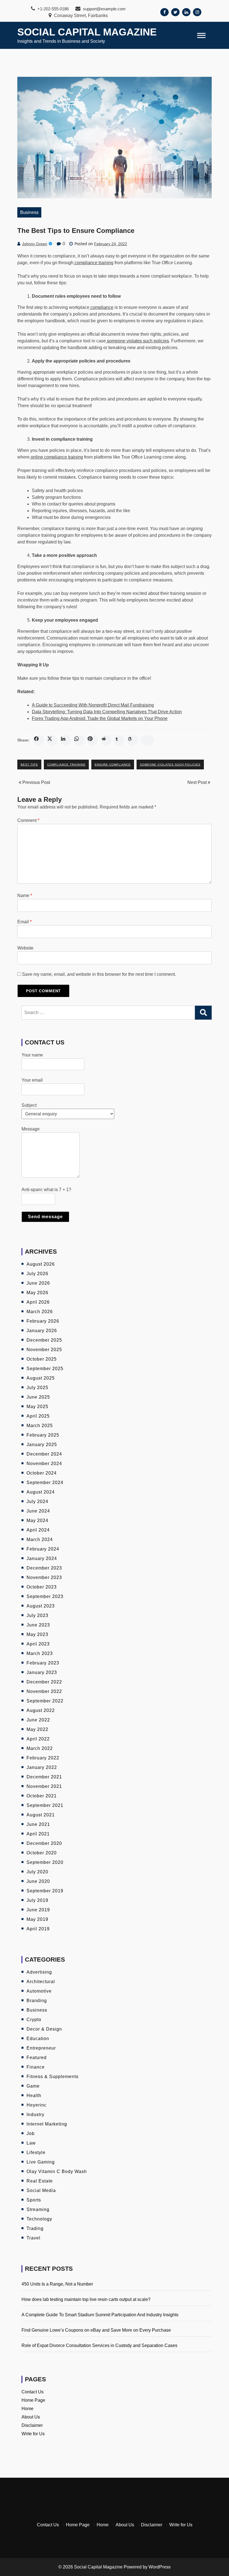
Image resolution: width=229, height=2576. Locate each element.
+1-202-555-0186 (53, 9)
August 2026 (41, 1264)
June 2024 (38, 1511)
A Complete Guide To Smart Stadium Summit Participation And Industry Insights (100, 2315)
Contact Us (33, 2392)
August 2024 (41, 1492)
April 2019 (38, 1929)
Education (38, 2039)
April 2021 (38, 1834)
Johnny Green (35, 244)
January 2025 (42, 1445)
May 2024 (37, 1520)
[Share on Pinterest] (92, 740)
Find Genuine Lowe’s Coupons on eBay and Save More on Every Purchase (96, 2330)
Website (25, 948)
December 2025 (44, 1340)
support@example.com (104, 9)
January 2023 (42, 1672)
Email (24, 922)
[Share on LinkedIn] (66, 740)
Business (29, 212)
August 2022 (41, 1710)
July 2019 (37, 1900)
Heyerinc (37, 2105)
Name (25, 895)
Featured (37, 2058)
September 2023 (45, 1596)
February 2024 (43, 1549)
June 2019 (38, 1910)
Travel (34, 2238)
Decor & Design (44, 2029)
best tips (29, 765)
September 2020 (45, 1862)
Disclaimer (32, 2425)
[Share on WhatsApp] (79, 740)
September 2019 (45, 1891)
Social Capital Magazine (87, 32)
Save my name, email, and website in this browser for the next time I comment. (99, 974)
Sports (34, 2200)
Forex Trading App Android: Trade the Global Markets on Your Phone (100, 718)
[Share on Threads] (133, 740)
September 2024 (45, 1483)
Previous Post (36, 782)
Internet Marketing (47, 2124)
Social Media (41, 2190)
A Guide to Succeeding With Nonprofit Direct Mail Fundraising (93, 705)
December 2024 (44, 1454)
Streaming (38, 2209)
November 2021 (44, 1786)
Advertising (39, 1972)
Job (31, 2133)
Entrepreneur (41, 2048)
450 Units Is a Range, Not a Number (57, 2284)
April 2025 (38, 1416)
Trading (35, 2228)
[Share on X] (52, 740)
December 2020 (44, 1843)
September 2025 (45, 1369)
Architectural (41, 1982)
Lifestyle (36, 2152)
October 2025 (42, 1359)
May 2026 (37, 1293)
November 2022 (44, 1691)
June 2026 (38, 1283)
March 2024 (40, 1539)
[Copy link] (147, 740)
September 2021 (45, 1805)
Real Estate (40, 2181)
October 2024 (42, 1473)
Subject (29, 1105)
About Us (31, 2417)
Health (34, 2096)
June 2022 (38, 1720)
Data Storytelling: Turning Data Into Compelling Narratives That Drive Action (107, 712)
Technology (39, 2219)
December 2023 (44, 1568)
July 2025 (37, 1388)
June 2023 (38, 1625)
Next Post (198, 782)
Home (28, 2409)
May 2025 (37, 1407)
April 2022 (38, 1739)
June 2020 (38, 1881)
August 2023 (41, 1606)
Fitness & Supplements (53, 2077)
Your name (32, 1055)
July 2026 (37, 1274)
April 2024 (38, 1530)
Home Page (33, 2400)
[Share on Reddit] (106, 740)
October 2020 (42, 1853)
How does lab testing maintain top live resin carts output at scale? (86, 2299)
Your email (32, 1080)
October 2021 (42, 1796)
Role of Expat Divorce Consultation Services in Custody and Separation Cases (99, 2345)
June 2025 (38, 1397)
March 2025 (40, 1426)
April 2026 (38, 1302)
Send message (45, 1217)
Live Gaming (41, 2162)
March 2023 (40, 1653)
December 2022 (44, 1682)
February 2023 (43, 1663)
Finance (36, 2067)
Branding (37, 2001)
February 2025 (43, 1435)
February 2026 (43, 1321)
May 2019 (37, 1919)
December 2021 (44, 1777)
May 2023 (37, 1634)
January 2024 (42, 1558)
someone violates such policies (170, 765)
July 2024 (37, 1502)
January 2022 (42, 1767)
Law (31, 2143)
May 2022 (37, 1729)
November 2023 (44, 1577)
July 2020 (37, 1872)
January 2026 (42, 1331)
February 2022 (43, 1758)
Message (31, 1129)
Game (33, 2086)
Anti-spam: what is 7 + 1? (46, 1190)
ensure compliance (113, 765)
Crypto (34, 2020)
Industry (35, 2115)
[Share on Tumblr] (119, 740)
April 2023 (38, 1644)
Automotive (39, 1991)
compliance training (66, 765)
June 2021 (38, 1824)
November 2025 (44, 1350)
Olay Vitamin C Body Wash (57, 2171)
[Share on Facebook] (39, 740)
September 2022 (45, 1701)
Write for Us (33, 2434)
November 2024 (44, 1464)
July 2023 (37, 1615)
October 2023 (42, 1587)
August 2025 (41, 1378)
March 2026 (40, 1312)
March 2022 (40, 1748)
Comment (28, 820)
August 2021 (41, 1815)
